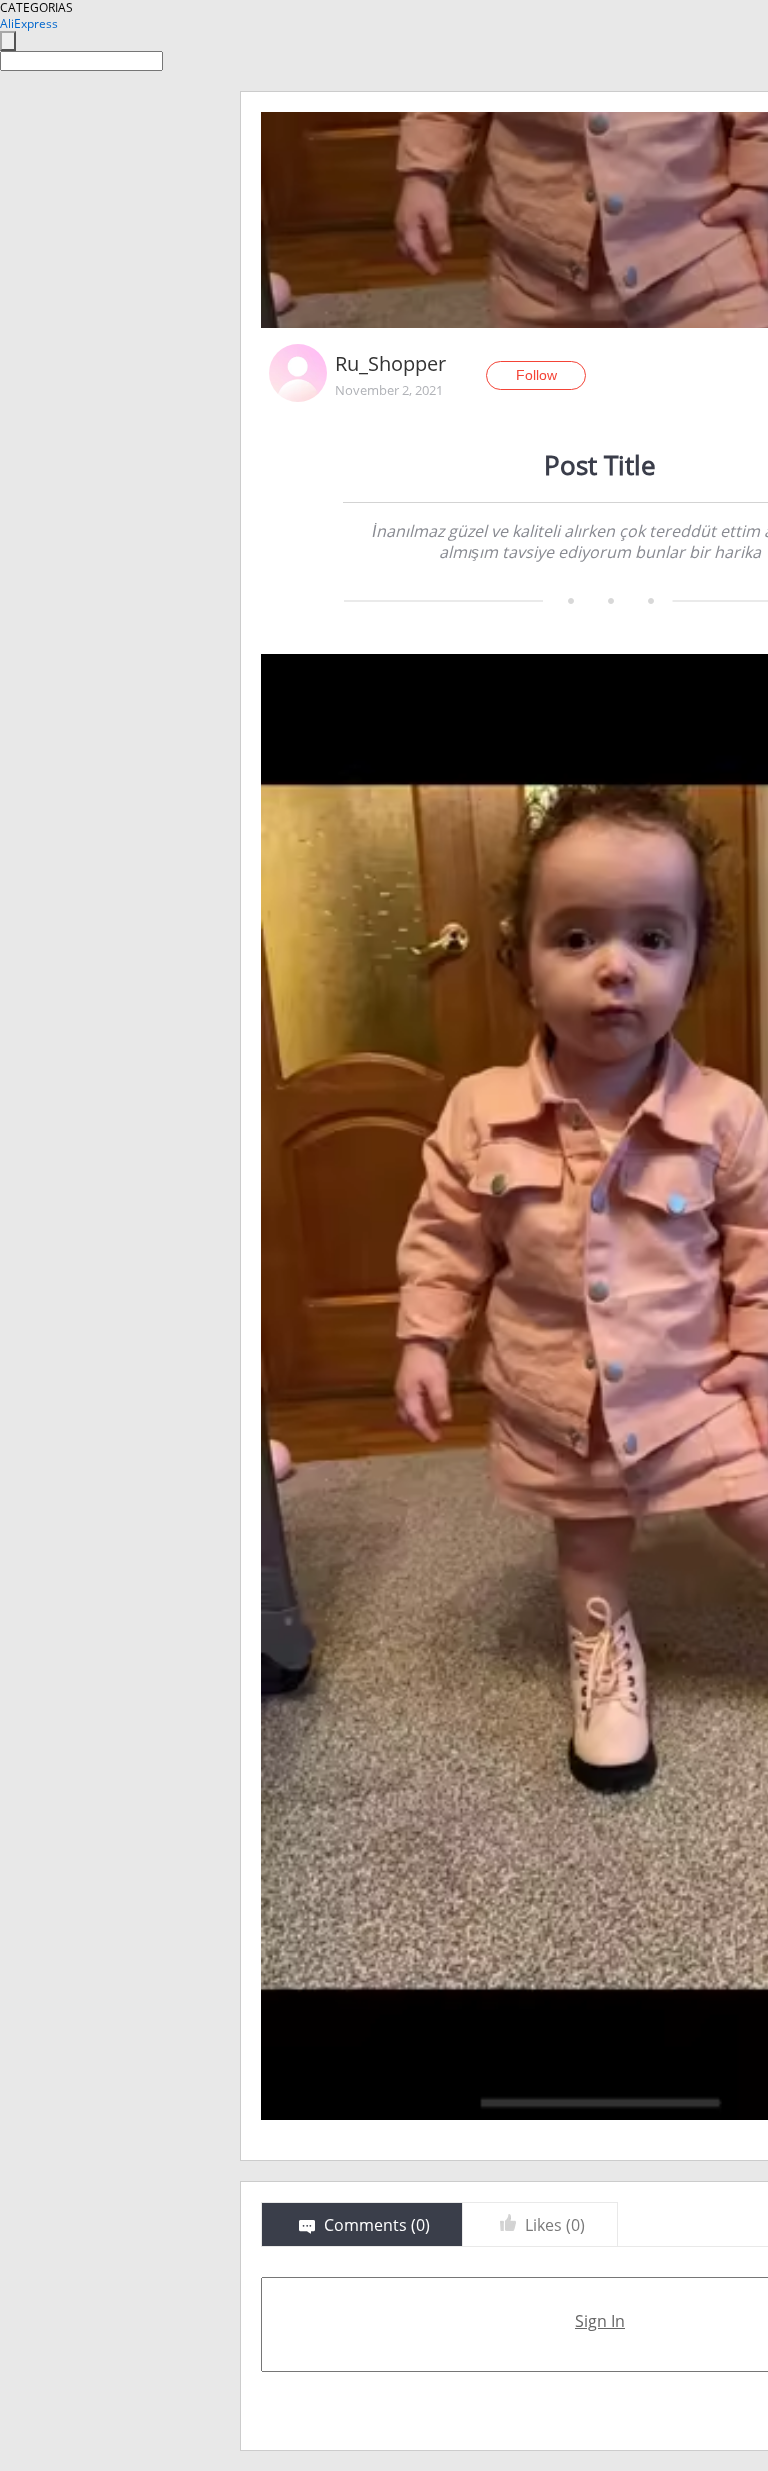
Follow (536, 375)
